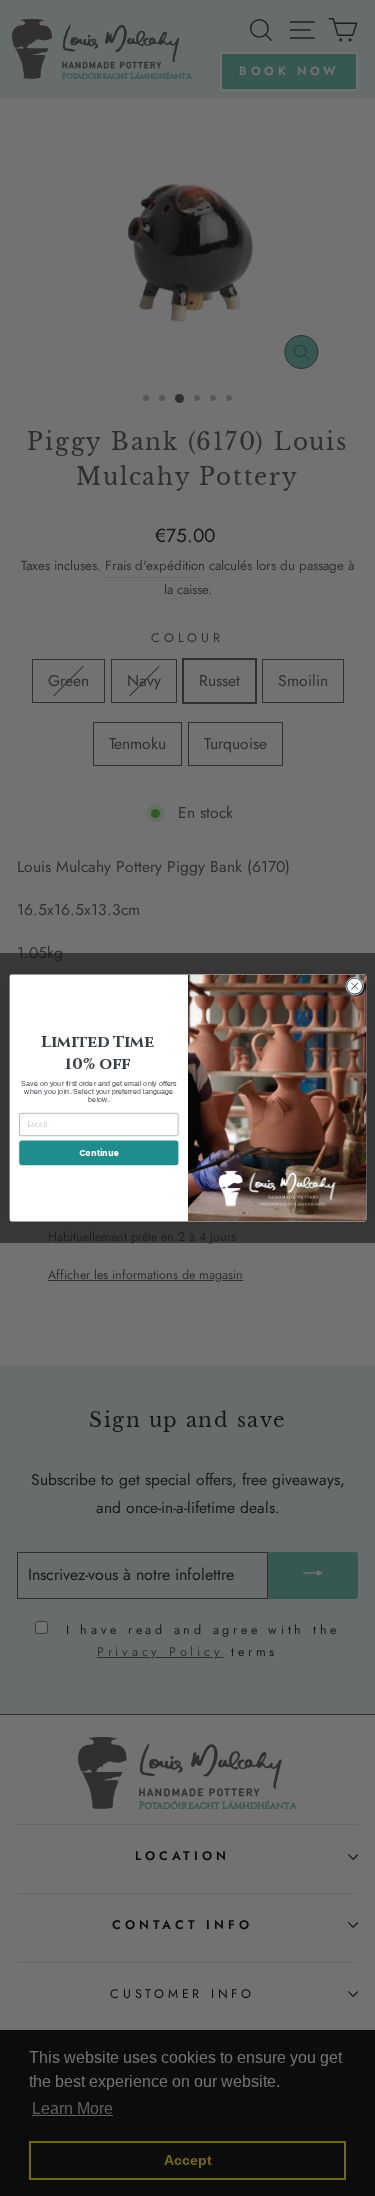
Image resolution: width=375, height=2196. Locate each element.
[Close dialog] (354, 986)
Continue (98, 1152)
